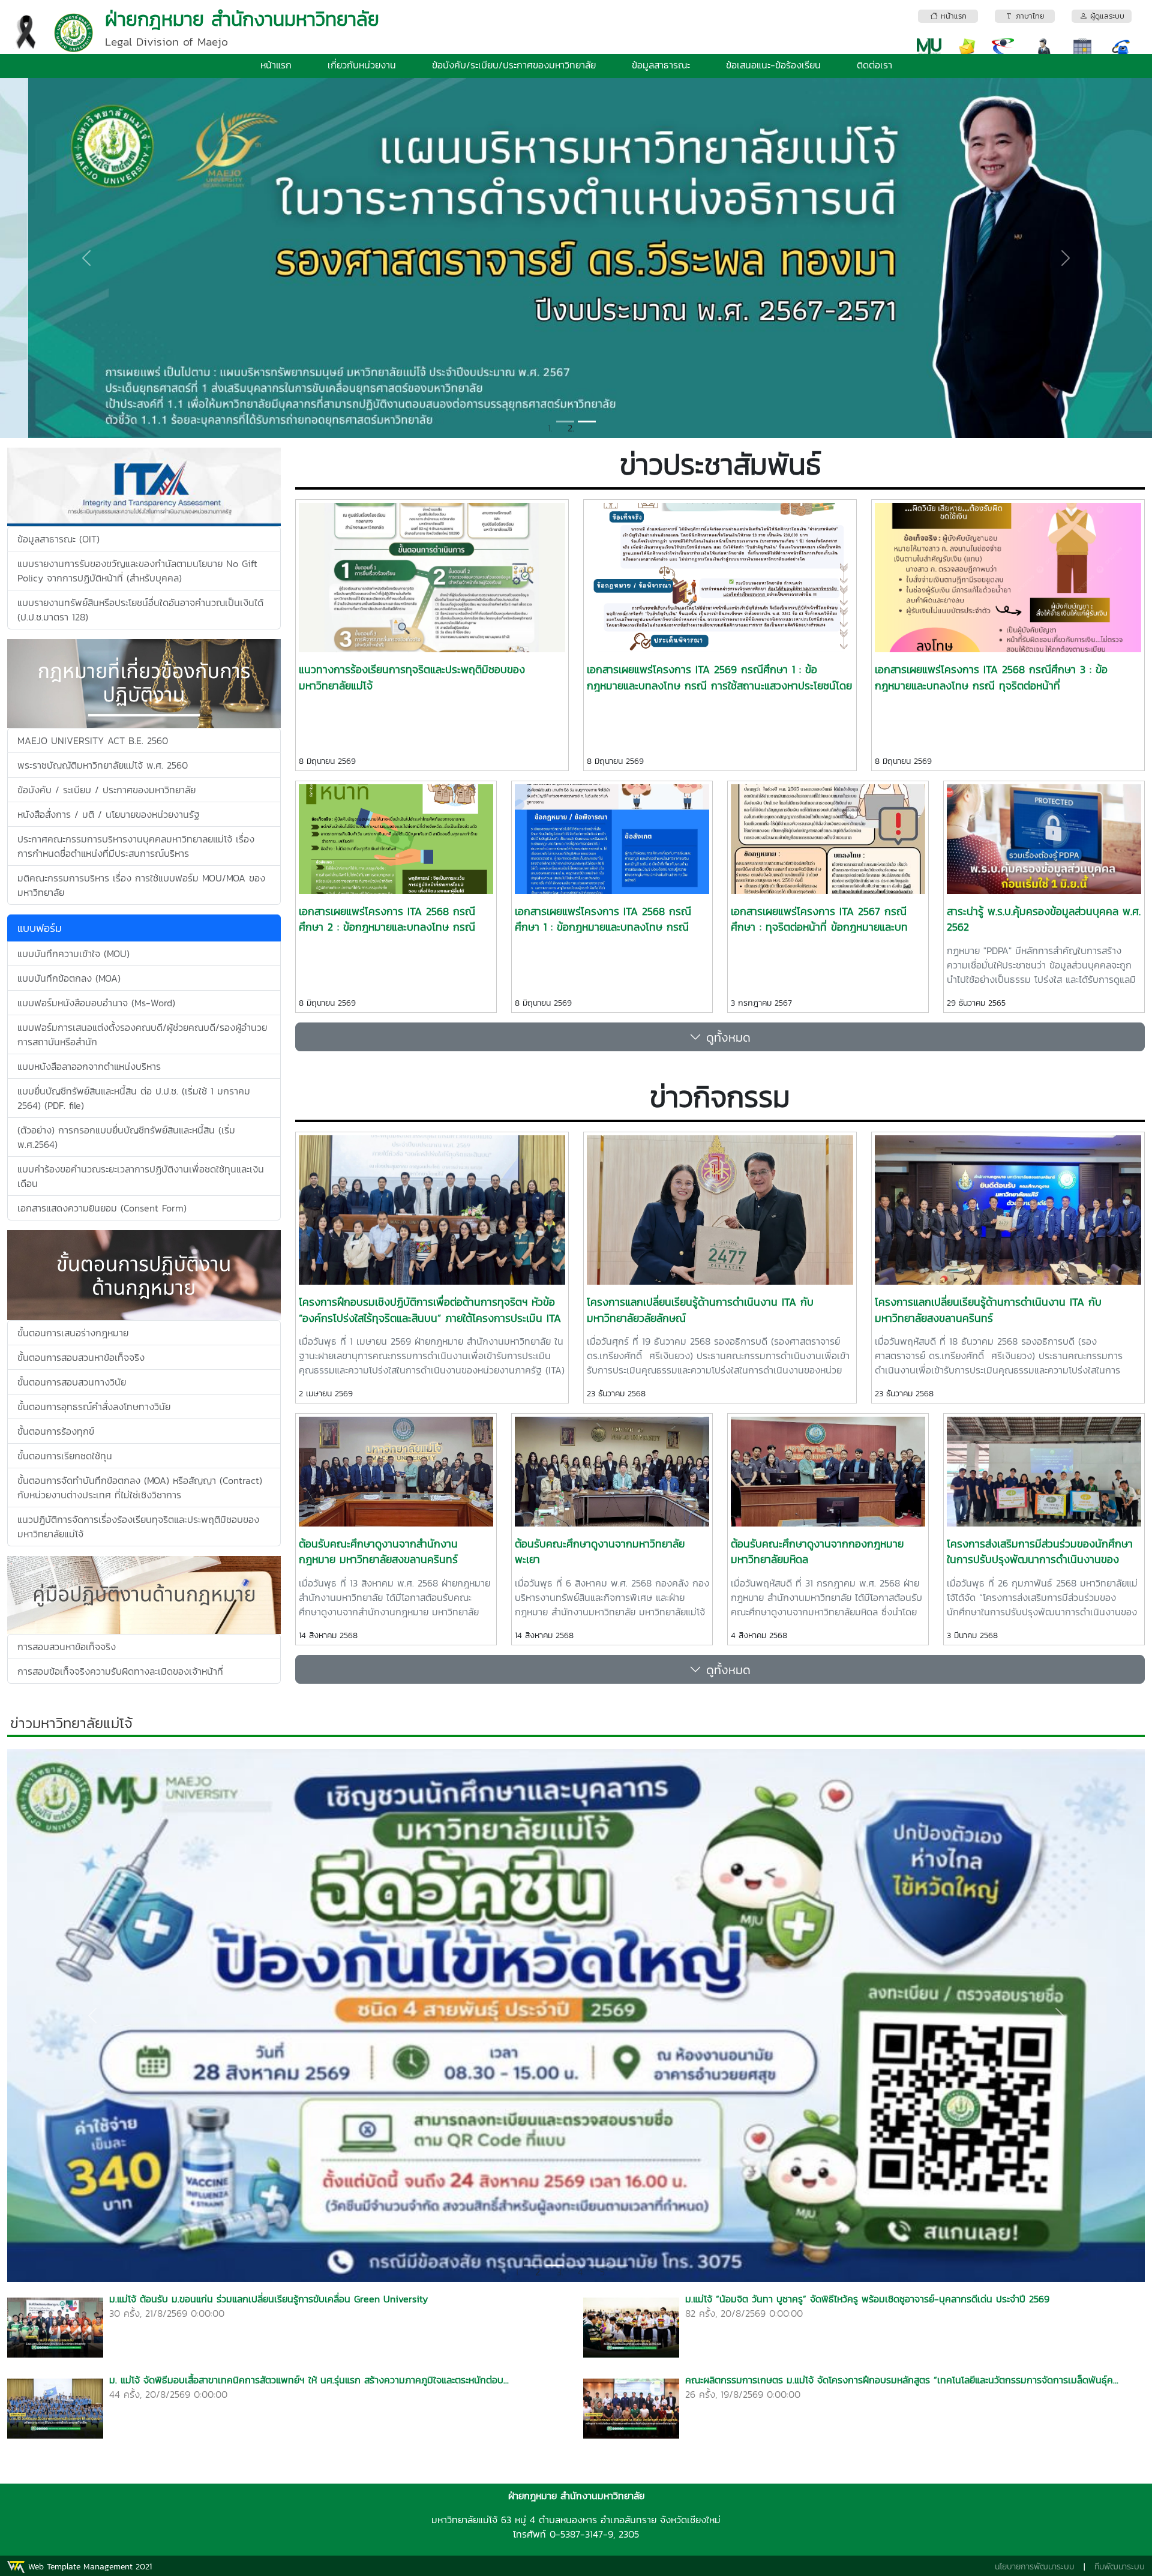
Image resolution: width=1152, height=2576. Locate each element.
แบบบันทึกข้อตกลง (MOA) (69, 978)
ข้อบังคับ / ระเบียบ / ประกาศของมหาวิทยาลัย (106, 790)
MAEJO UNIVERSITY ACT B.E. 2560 (93, 740)
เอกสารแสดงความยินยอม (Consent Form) (102, 1208)
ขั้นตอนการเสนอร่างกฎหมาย (73, 1333)
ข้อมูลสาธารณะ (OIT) (58, 539)
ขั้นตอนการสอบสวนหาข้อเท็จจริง (81, 1357)
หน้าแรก (276, 65)
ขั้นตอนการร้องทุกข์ (56, 1431)
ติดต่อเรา (874, 65)
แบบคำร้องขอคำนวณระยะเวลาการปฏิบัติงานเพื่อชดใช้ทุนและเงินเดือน (141, 1176)
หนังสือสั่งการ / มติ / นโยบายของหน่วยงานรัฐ (109, 814)
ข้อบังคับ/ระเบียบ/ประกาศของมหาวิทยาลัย (514, 65)
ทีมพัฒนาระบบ (1120, 2567)
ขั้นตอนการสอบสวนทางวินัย (72, 1382)
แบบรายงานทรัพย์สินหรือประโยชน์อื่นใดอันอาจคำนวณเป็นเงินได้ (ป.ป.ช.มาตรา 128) (140, 610)
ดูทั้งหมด (726, 1037)
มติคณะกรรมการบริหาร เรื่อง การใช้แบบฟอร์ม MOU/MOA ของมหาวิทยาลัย (141, 885)
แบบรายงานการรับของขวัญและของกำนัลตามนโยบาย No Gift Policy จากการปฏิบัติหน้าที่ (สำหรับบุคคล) (137, 571)
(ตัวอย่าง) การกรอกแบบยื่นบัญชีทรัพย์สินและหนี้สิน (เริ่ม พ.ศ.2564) (126, 1137)
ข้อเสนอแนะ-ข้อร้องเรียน (773, 65)
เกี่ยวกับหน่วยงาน (362, 65)
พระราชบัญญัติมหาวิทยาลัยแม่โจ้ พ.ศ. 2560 (103, 765)
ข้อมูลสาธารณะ (661, 65)
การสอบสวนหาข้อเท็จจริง (67, 1647)
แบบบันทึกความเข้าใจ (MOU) (73, 953)
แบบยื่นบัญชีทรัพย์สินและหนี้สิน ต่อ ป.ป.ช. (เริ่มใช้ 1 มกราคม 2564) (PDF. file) (134, 1098)
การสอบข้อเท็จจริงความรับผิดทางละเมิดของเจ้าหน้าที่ (120, 1671)
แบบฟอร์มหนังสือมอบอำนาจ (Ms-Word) (96, 1003)
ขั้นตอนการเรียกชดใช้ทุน (65, 1456)
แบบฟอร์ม (40, 928)
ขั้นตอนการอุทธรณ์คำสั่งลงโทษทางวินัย (94, 1407)
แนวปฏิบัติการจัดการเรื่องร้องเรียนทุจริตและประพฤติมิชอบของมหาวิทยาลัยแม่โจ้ (138, 1527)
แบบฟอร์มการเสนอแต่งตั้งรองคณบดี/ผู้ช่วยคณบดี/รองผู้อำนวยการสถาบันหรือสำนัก (142, 1034)
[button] (86, 258)
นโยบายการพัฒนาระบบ (1035, 2567)
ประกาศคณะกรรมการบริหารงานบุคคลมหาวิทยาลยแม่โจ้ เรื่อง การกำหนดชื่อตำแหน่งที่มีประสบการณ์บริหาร (136, 846)
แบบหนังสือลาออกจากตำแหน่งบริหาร (89, 1066)
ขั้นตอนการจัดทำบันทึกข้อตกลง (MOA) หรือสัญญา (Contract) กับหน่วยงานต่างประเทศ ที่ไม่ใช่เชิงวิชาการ (140, 1488)
